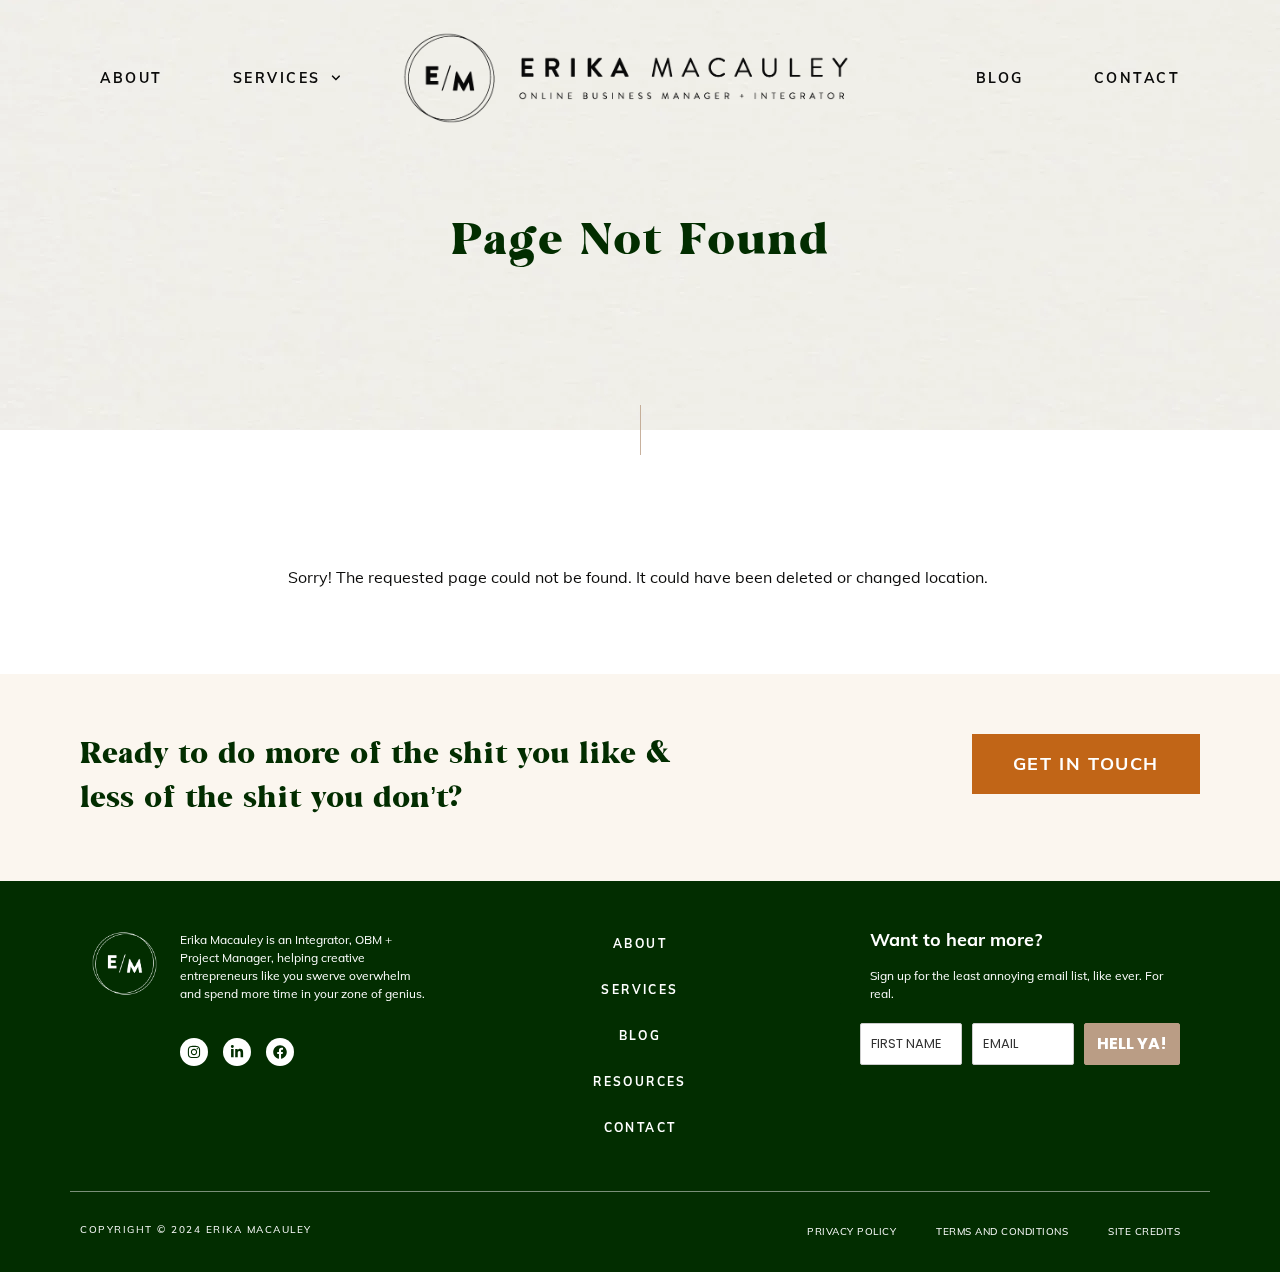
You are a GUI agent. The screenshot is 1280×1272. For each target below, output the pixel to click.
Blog (1000, 78)
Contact (1137, 78)
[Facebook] (280, 1052)
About (131, 78)
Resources (640, 1081)
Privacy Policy (851, 1231)
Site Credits (1144, 1231)
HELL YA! (1132, 1043)
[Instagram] (194, 1052)
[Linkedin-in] (237, 1052)
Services (277, 78)
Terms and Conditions (1002, 1231)
